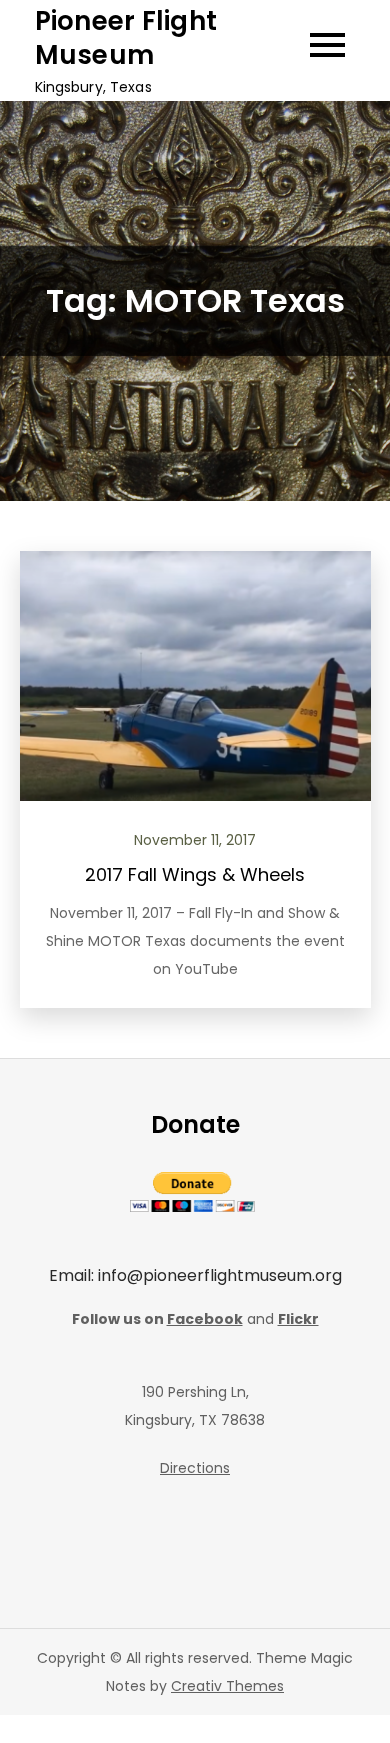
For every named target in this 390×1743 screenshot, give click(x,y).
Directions (195, 1468)
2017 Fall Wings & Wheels (195, 874)
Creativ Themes (227, 1686)
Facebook (205, 1319)
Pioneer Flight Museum (126, 38)
